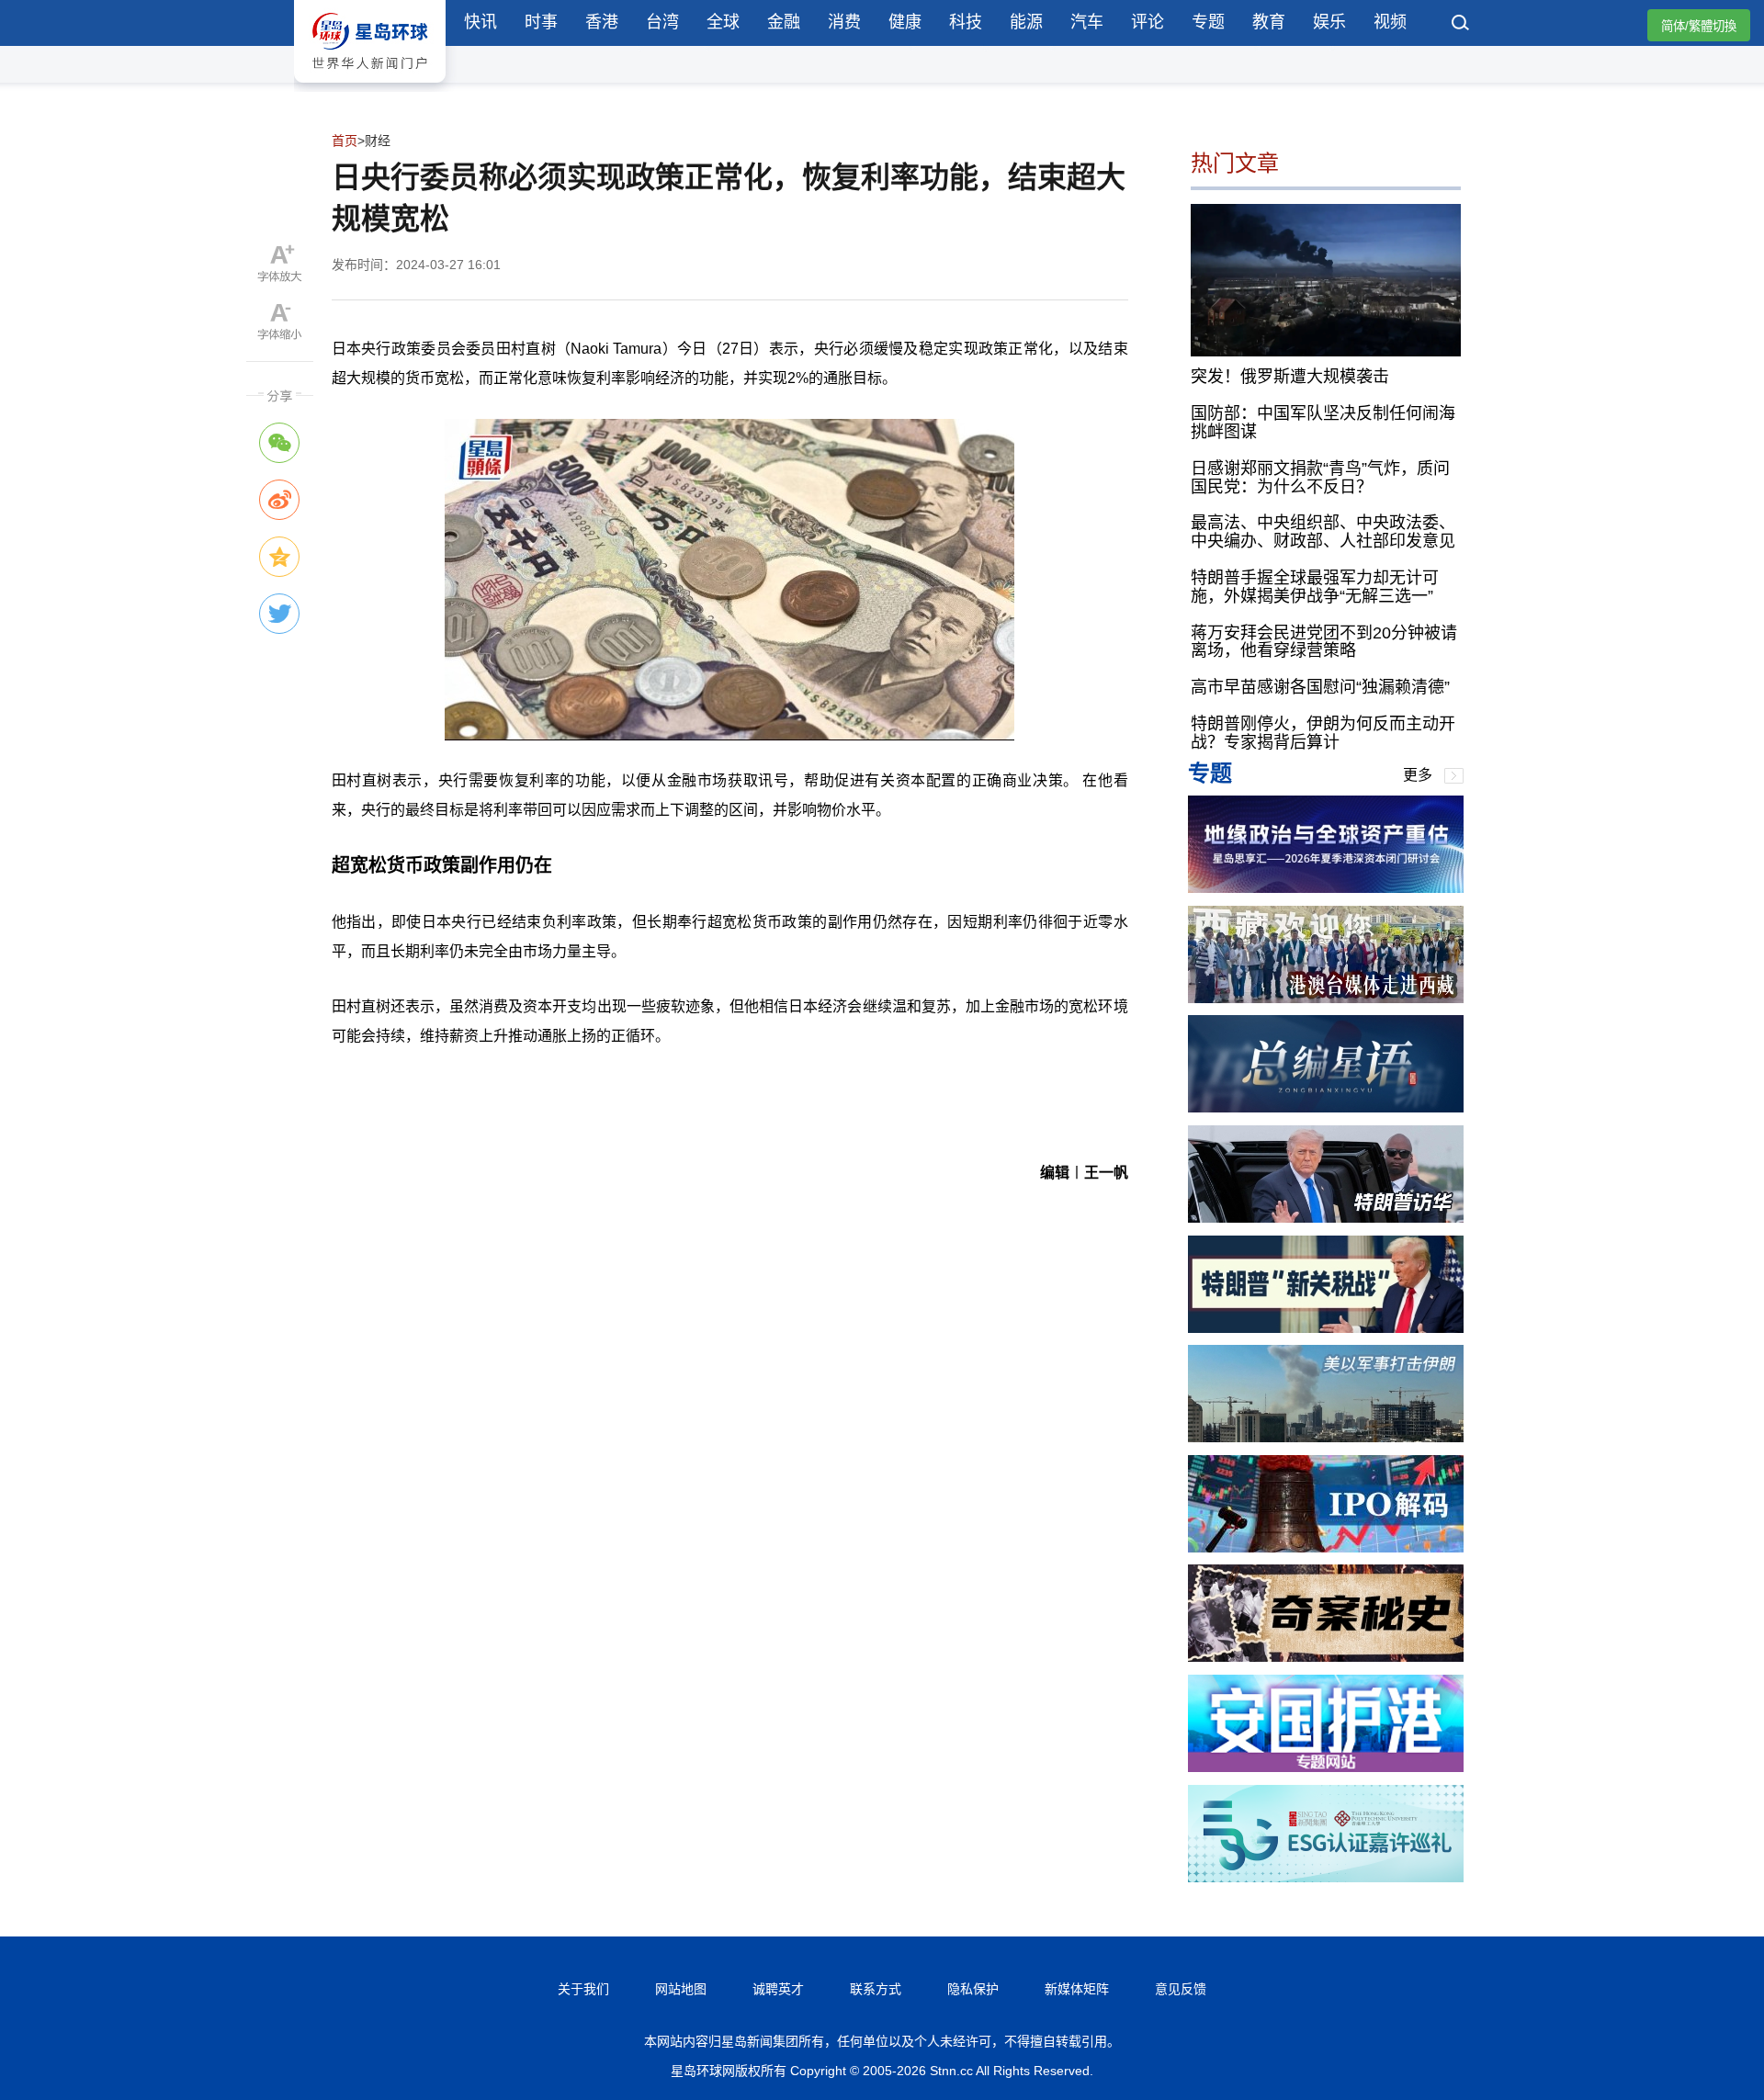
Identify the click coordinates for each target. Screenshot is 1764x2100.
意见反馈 (1181, 1989)
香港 (602, 22)
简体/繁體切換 (1699, 26)
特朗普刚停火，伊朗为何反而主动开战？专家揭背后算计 (1323, 733)
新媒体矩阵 (1077, 1989)
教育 (1269, 22)
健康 (905, 22)
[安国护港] (1326, 1767)
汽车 (1087, 22)
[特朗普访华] (1326, 1218)
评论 (1148, 22)
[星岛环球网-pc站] (370, 87)
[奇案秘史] (1326, 1657)
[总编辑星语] (1326, 1107)
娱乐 (1329, 22)
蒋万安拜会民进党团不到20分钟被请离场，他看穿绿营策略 (1324, 642)
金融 (784, 22)
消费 (844, 22)
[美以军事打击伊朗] (1326, 1437)
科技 (966, 22)
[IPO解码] (1326, 1547)
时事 (541, 22)
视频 (1390, 22)
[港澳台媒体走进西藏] (1326, 998)
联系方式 (876, 1989)
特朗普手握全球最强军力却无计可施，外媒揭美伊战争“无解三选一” (1315, 587)
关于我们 (583, 1989)
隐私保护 (973, 1989)
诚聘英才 (778, 1989)
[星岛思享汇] (1326, 888)
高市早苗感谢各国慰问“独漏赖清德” (1320, 687)
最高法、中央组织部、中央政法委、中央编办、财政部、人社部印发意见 (1323, 532)
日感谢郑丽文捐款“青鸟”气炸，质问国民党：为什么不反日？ (1320, 478)
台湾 (662, 22)
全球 (723, 22)
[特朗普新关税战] (1326, 1328)
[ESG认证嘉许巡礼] (1326, 1877)
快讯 (481, 22)
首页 (345, 141)
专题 (1208, 22)
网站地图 (681, 1989)
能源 (1026, 22)
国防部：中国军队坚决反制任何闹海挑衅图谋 (1323, 423)
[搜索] (1461, 25)
